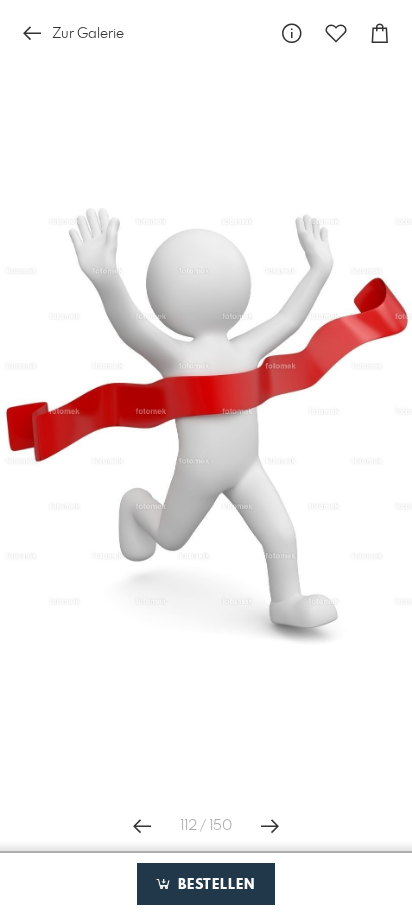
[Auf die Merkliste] (336, 33)
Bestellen (214, 885)
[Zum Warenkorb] (380, 33)
